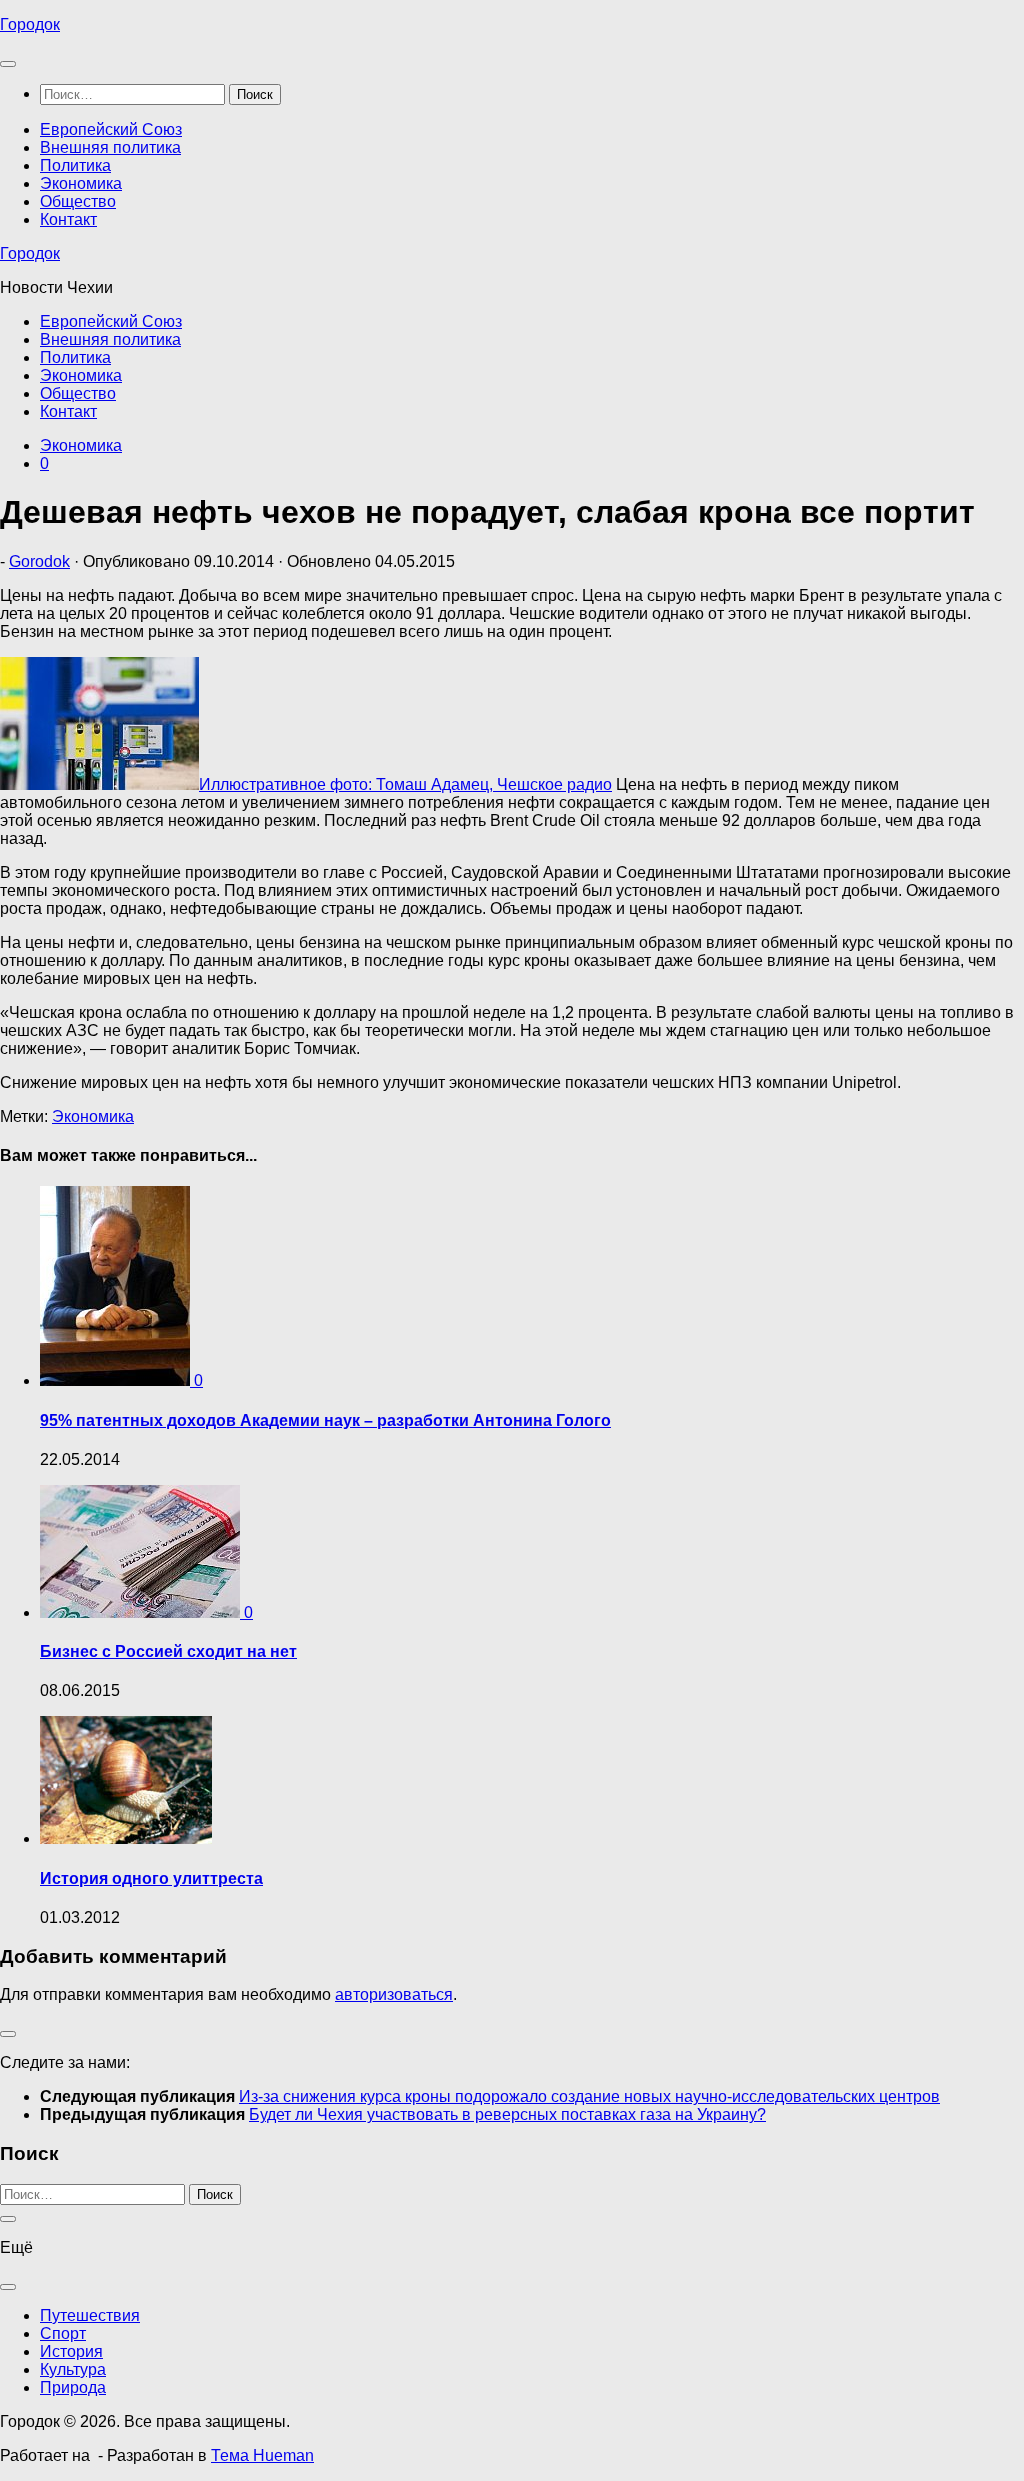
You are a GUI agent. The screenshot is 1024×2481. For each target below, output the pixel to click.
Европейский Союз (111, 129)
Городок (30, 24)
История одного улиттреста (151, 1878)
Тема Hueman (262, 2455)
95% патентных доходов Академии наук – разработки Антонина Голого (325, 1420)
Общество (78, 201)
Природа (73, 2387)
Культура (73, 2369)
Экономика (81, 183)
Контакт (68, 219)
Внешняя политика (110, 147)
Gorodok (39, 561)
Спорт (63, 2333)
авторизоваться (394, 1994)
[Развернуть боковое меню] (8, 2034)
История (71, 2351)
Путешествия (90, 2315)
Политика (75, 165)
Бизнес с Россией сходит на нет (168, 1651)
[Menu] (8, 64)
